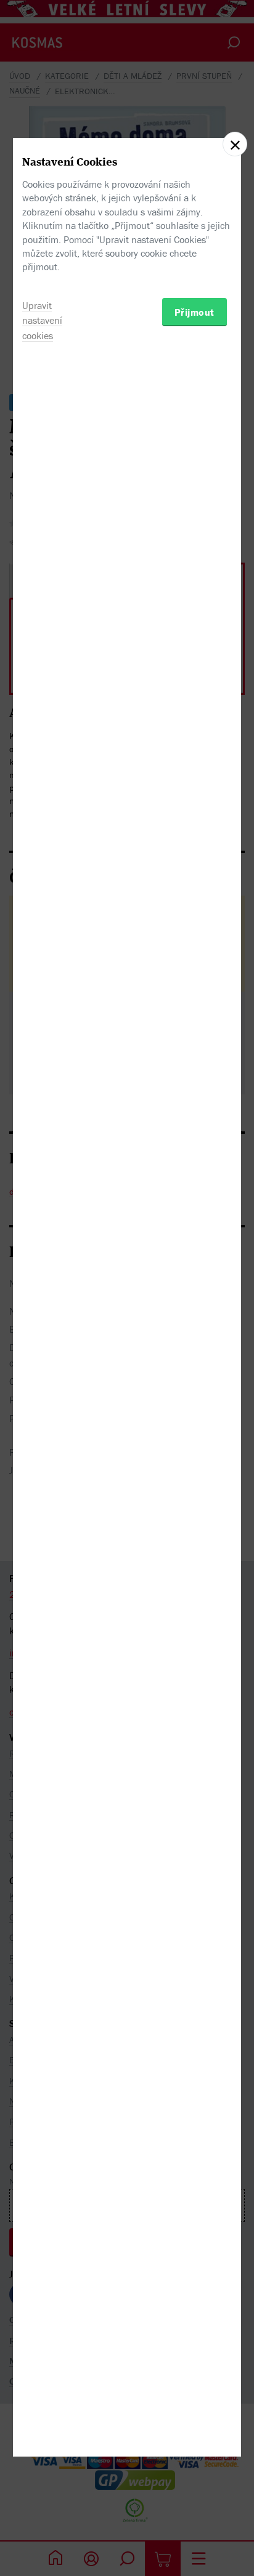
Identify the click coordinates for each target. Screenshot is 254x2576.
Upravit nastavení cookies (42, 321)
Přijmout (195, 312)
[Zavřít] (235, 144)
